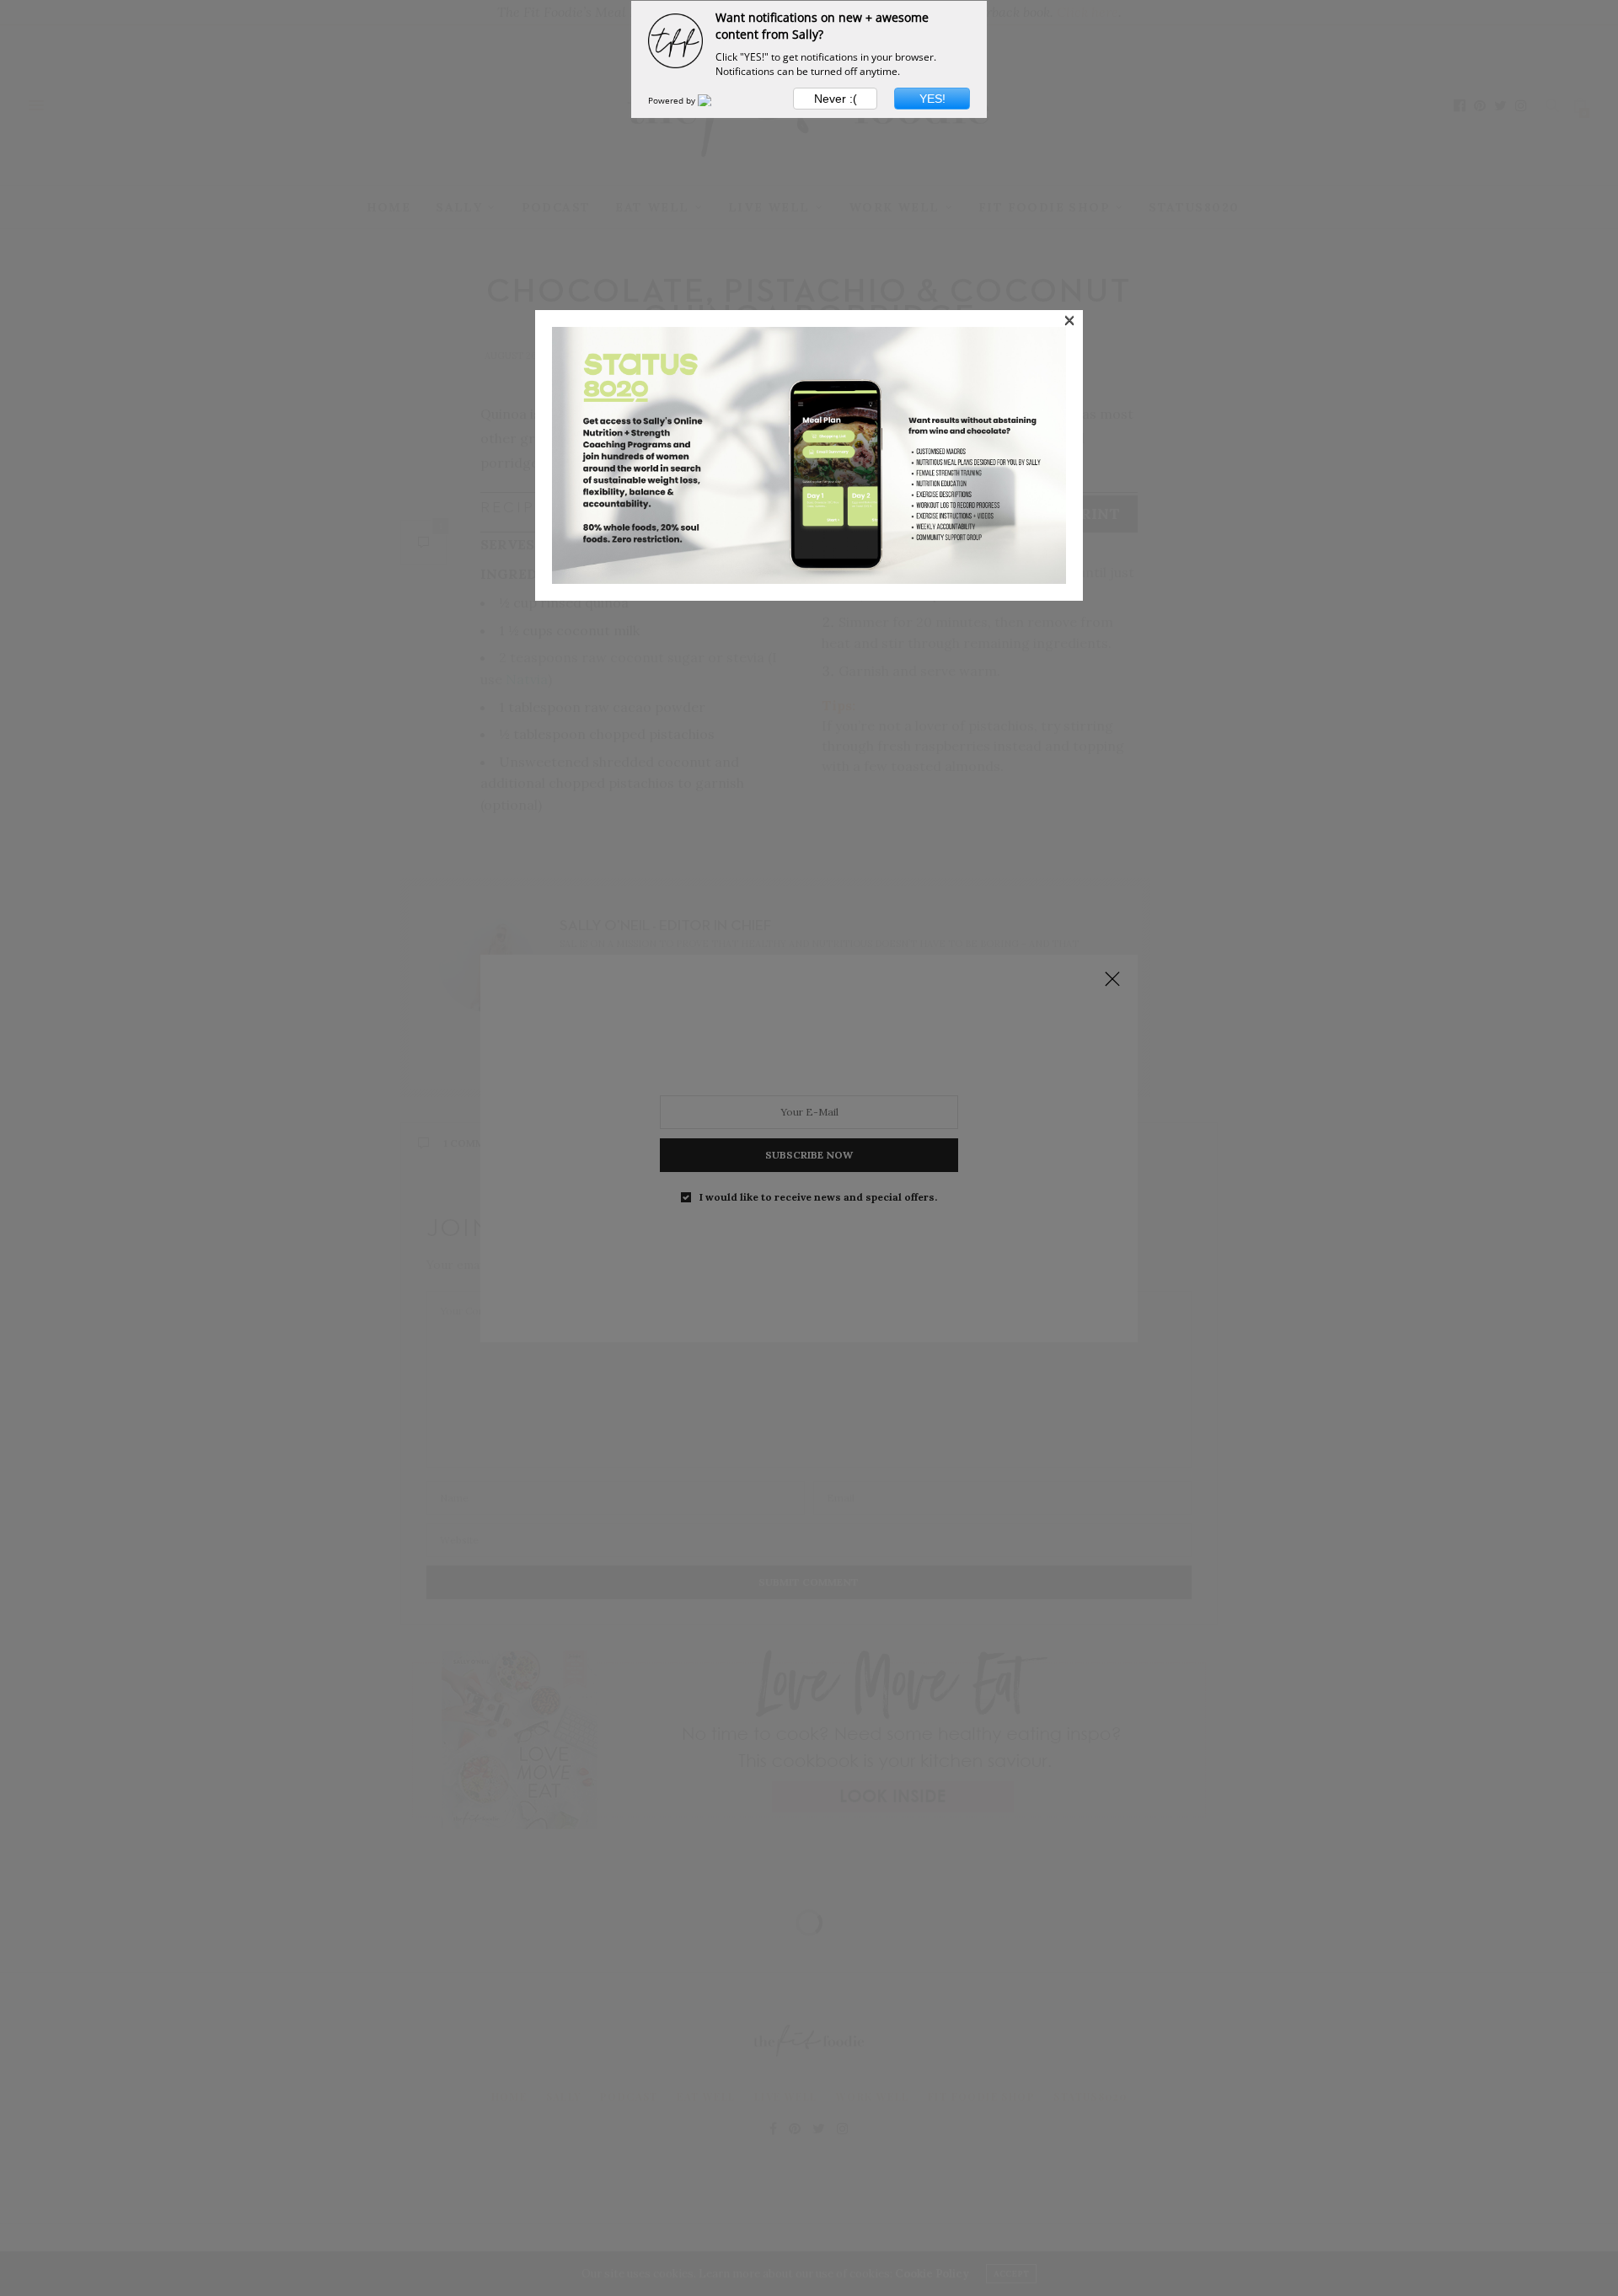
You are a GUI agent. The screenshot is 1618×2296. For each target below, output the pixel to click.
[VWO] (715, 100)
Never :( (836, 99)
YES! (932, 99)
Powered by (673, 100)
